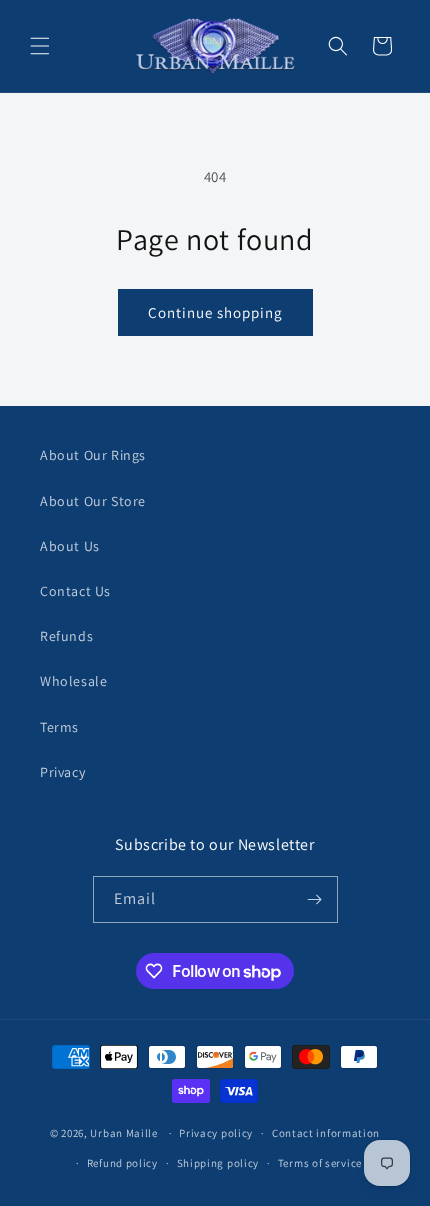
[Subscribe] (315, 899)
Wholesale (73, 681)
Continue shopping (215, 312)
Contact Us (75, 591)
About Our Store (93, 501)
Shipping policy (218, 1163)
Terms (59, 727)
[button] (40, 46)
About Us (70, 546)
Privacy (62, 772)
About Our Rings (93, 455)
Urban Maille (123, 1133)
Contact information (326, 1133)
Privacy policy (216, 1133)
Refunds (66, 636)
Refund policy (122, 1163)
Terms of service (320, 1163)
